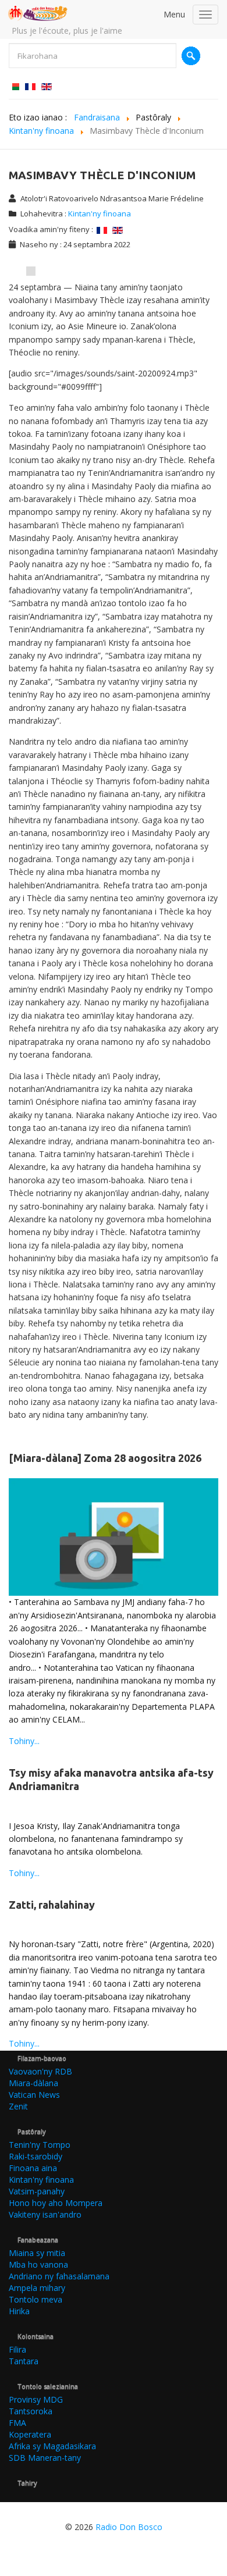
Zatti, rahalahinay (52, 1905)
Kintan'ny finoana (100, 214)
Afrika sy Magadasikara (52, 2446)
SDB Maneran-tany (45, 2458)
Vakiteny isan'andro (45, 2214)
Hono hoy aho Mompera (56, 2203)
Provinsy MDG (36, 2399)
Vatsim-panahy (37, 2191)
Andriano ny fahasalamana (59, 2276)
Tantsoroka (31, 2411)
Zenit (18, 2106)
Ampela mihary (37, 2288)
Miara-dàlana (33, 2083)
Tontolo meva (36, 2299)
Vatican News (34, 2095)
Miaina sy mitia (37, 2253)
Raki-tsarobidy (36, 2156)
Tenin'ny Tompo (40, 2145)
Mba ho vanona (38, 2264)
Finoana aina (33, 2168)
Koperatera (30, 2434)
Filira (17, 2349)
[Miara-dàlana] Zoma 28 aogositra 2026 (105, 1458)
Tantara (24, 2361)
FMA (17, 2423)
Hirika (19, 2311)
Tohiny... (24, 1741)
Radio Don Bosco (129, 2527)
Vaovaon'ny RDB (40, 2071)
